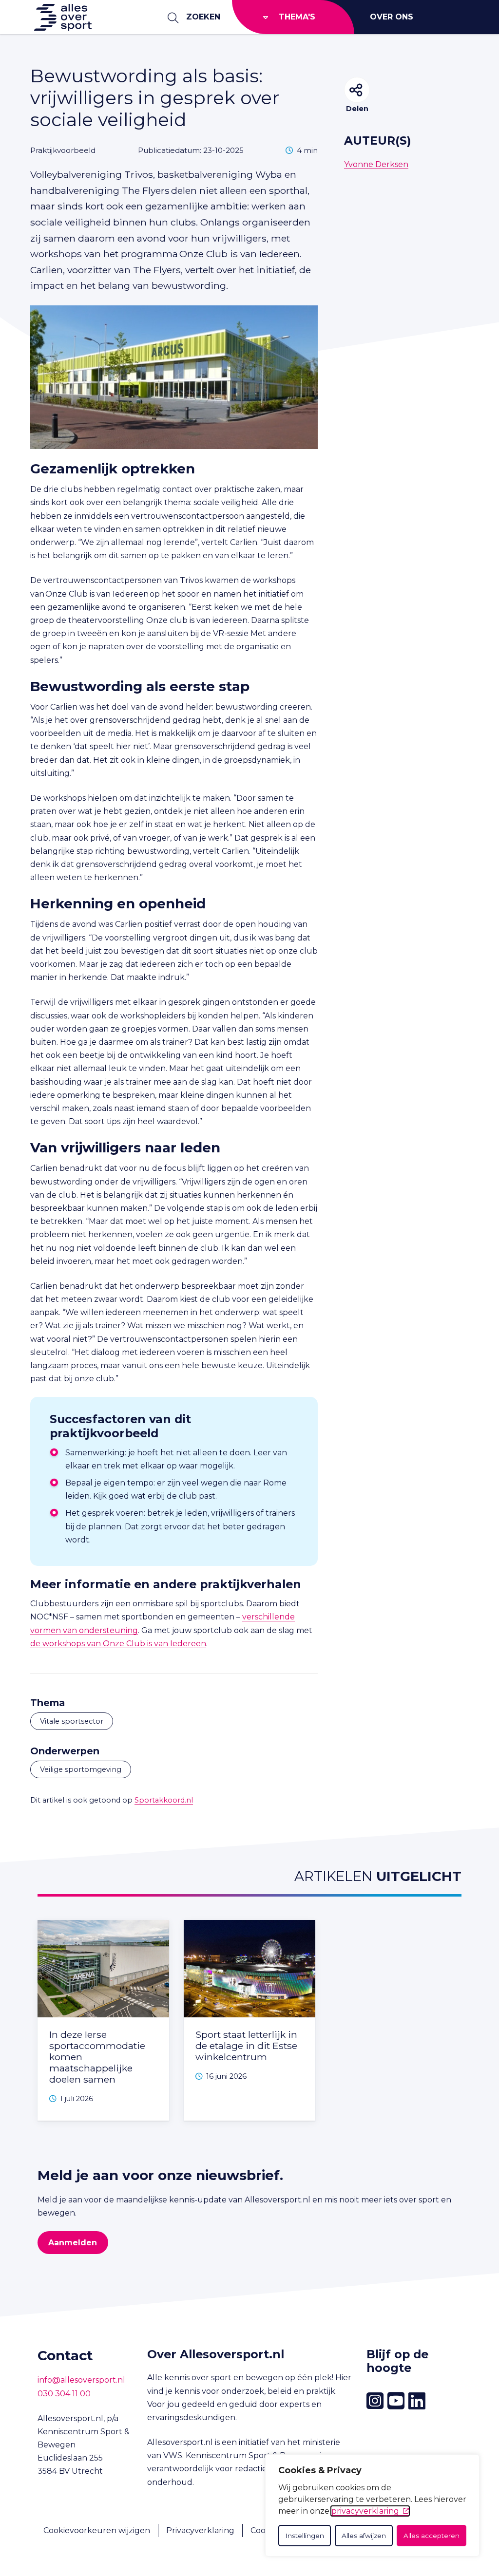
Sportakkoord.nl (164, 1800)
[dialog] (372, 2505)
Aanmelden (73, 2243)
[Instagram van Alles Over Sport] (375, 2401)
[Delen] (357, 90)
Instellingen (305, 2536)
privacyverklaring (365, 2511)
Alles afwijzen (364, 2536)
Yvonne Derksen (376, 164)
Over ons (392, 17)
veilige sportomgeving (81, 1769)
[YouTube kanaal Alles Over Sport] (396, 2401)
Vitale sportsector (72, 1721)
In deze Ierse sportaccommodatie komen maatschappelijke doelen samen (97, 2057)
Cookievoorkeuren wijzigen (97, 2530)
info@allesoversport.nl (81, 2380)
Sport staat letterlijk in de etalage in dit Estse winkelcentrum (246, 2046)
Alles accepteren (432, 2536)
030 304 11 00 (64, 2394)
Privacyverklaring (200, 2530)
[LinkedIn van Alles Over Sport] (417, 2401)
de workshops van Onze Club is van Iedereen (118, 1644)
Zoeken (203, 17)
